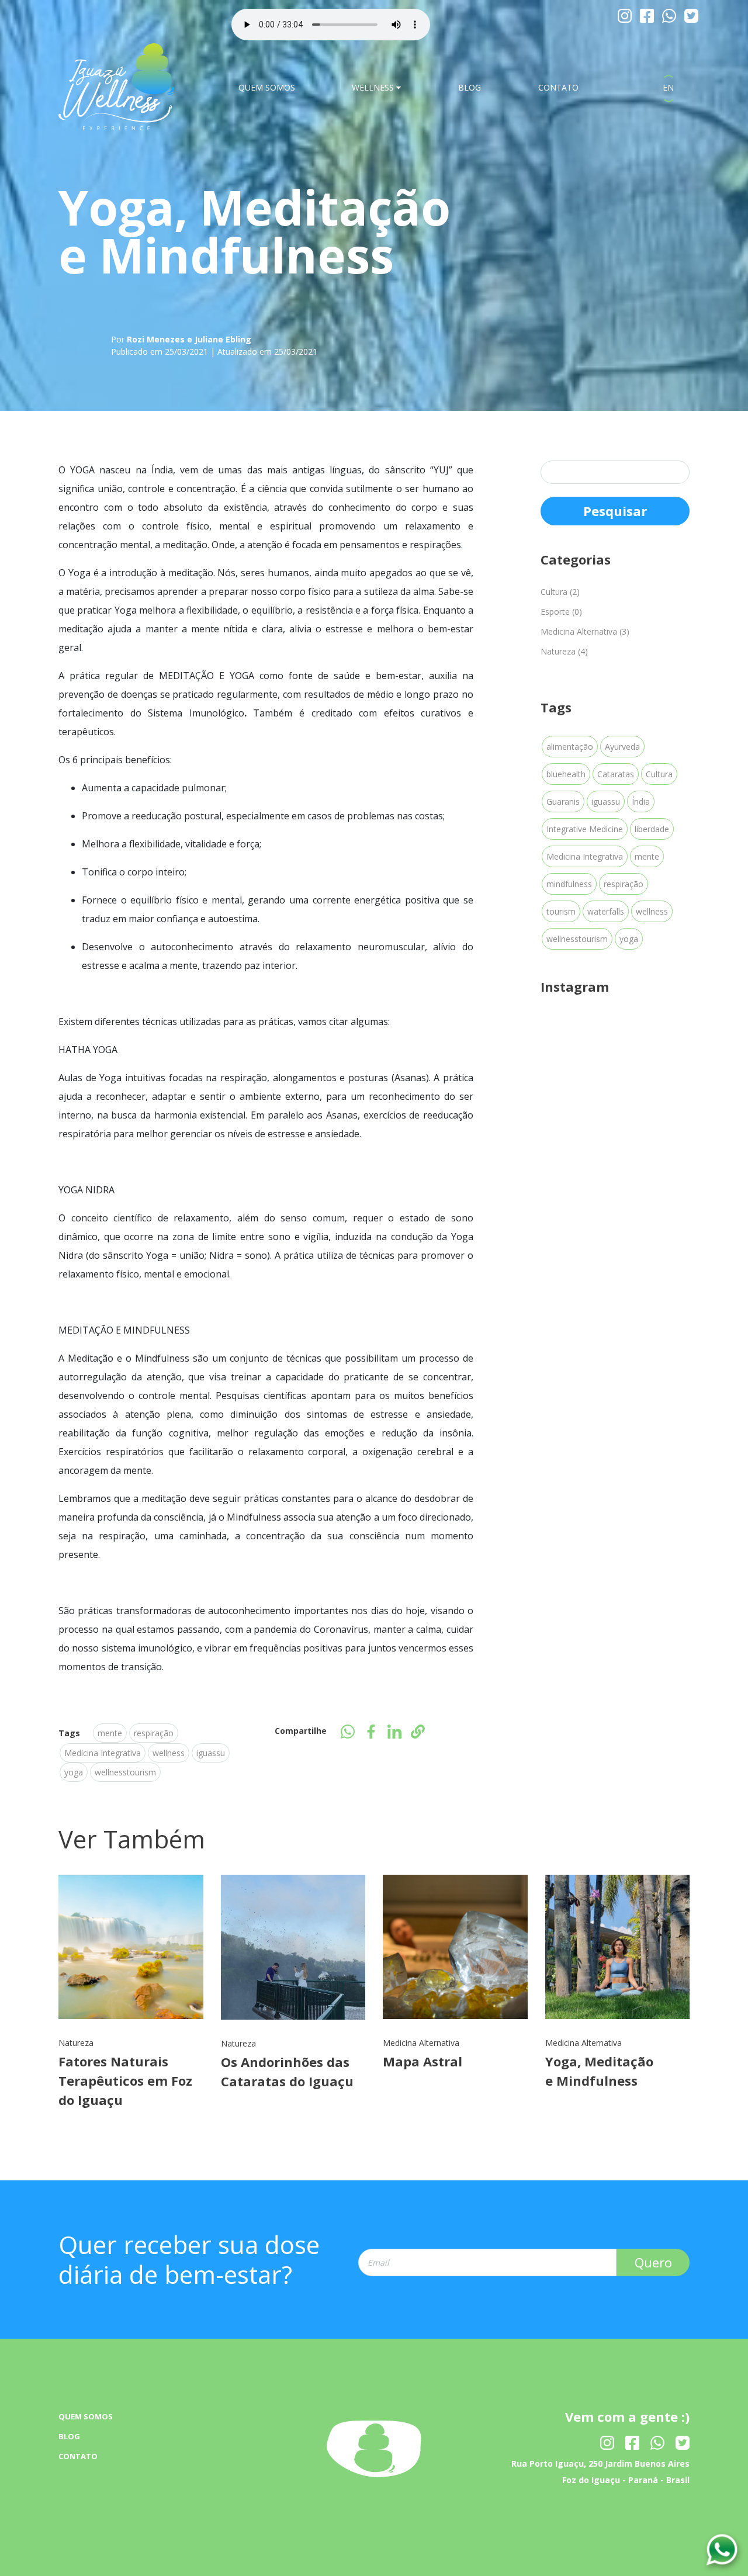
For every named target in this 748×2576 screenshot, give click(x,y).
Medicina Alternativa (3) (585, 631)
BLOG (470, 87)
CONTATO (558, 87)
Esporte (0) (561, 612)
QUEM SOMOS (267, 87)
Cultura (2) (560, 592)
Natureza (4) (564, 651)
